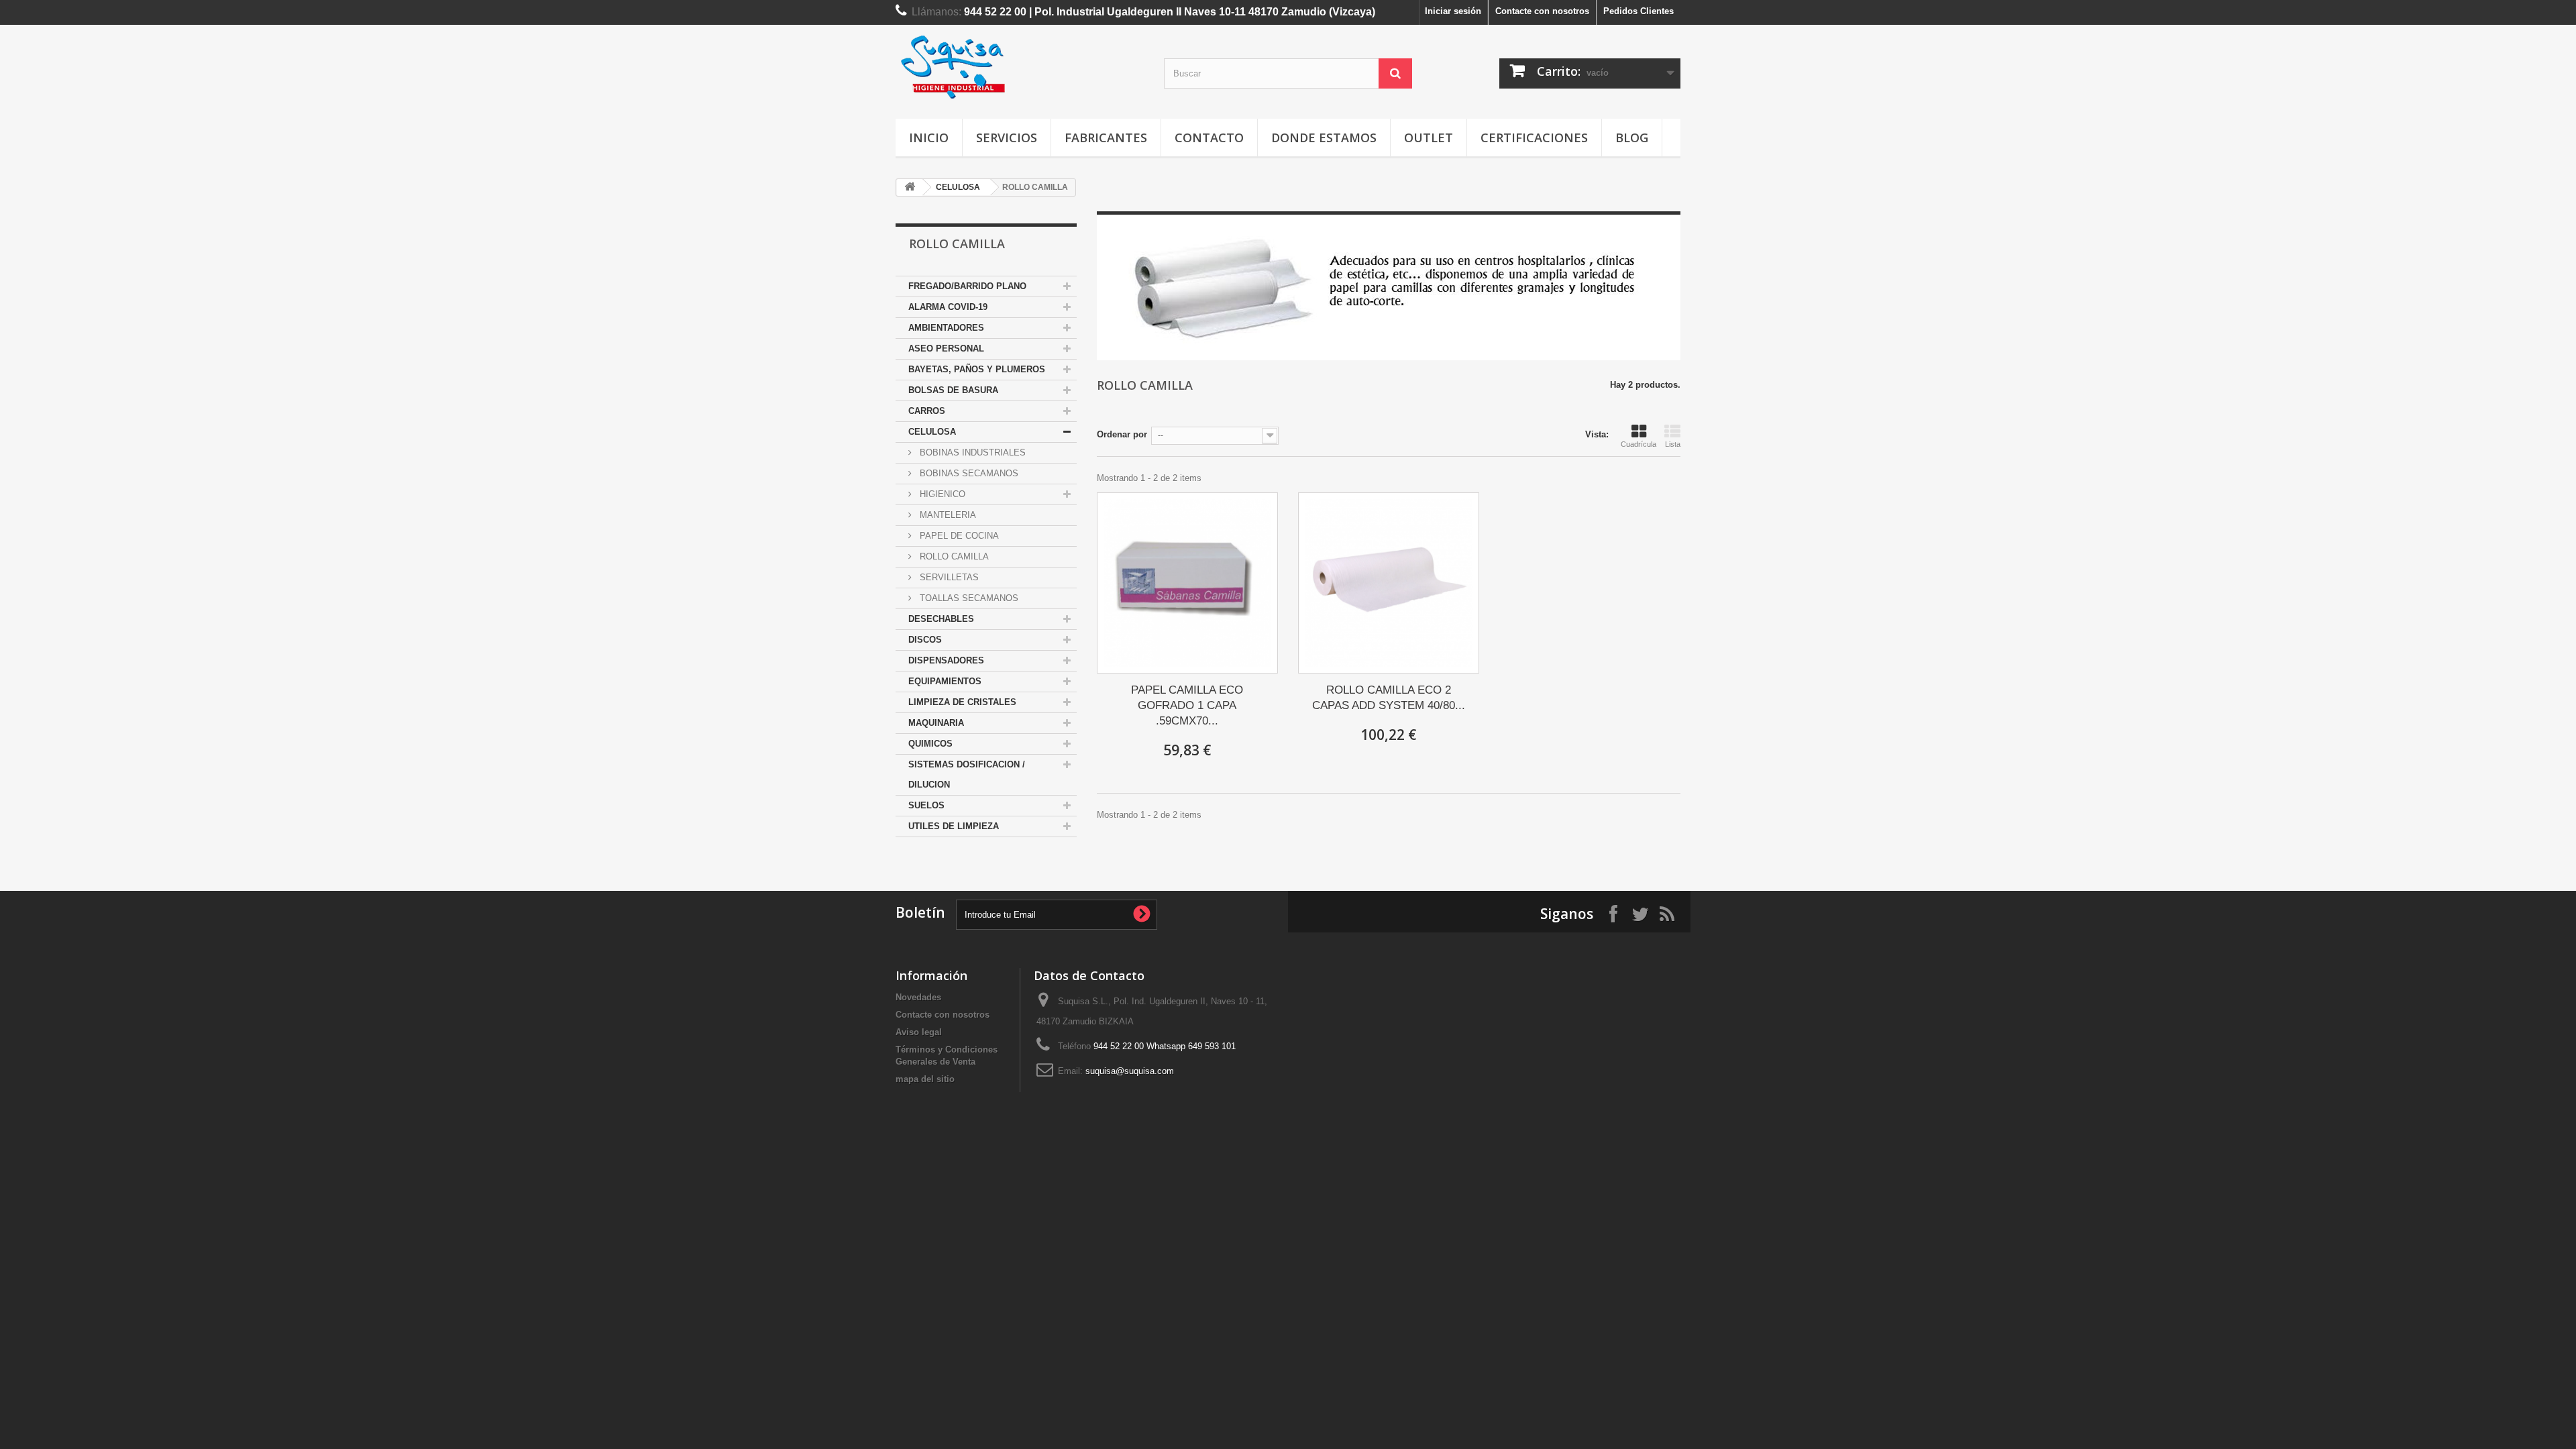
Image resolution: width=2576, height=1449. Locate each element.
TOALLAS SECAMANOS (968, 598)
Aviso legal (919, 1032)
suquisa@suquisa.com (1130, 1071)
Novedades (918, 997)
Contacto (1209, 138)
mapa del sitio (925, 1079)
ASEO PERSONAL (946, 348)
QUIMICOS (930, 744)
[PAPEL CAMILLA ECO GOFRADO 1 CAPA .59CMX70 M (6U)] (1187, 583)
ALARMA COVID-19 (948, 307)
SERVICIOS (1007, 138)
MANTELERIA (947, 515)
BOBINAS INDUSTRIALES (971, 452)
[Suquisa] (1020, 68)
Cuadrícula (1639, 444)
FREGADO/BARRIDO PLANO (967, 286)
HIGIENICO (941, 494)
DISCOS (925, 640)
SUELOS (926, 805)
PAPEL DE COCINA (958, 536)
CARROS (927, 411)
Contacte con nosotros (1542, 11)
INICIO (929, 138)
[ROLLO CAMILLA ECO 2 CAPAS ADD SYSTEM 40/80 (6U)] (1389, 583)
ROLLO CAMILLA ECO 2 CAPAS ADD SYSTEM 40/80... (1389, 698)
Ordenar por (1122, 434)
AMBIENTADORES (946, 328)
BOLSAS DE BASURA (953, 390)
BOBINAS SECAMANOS (968, 473)
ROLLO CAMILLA (953, 556)
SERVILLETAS (948, 577)
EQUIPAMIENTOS (945, 681)
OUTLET (1429, 138)
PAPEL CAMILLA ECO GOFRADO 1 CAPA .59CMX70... (1187, 705)
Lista (1673, 444)
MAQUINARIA (936, 723)
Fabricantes (1106, 138)
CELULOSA (958, 187)
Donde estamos (1324, 138)
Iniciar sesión (1453, 11)
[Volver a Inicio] (910, 187)
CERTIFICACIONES (1534, 138)
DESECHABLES (941, 619)
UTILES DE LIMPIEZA (954, 826)
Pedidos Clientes (1639, 11)
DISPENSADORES (946, 660)
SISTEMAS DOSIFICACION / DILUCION (967, 774)
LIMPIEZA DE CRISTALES (962, 702)
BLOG (1632, 138)
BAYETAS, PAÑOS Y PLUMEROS (977, 369)
